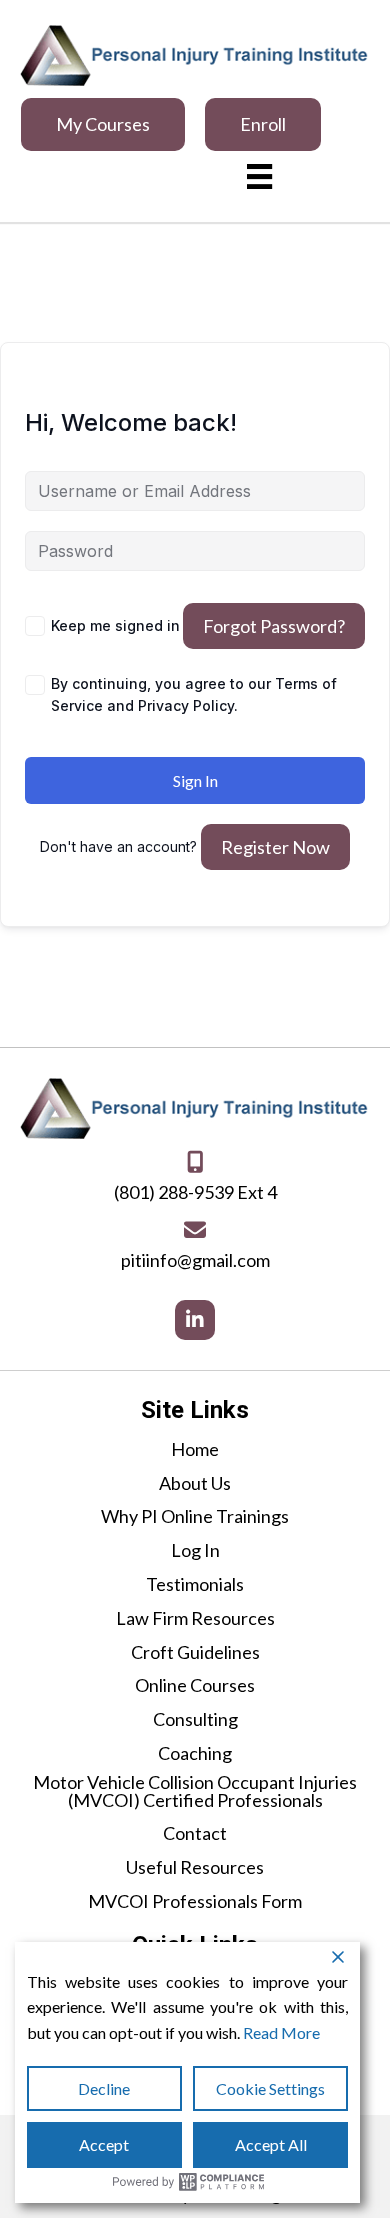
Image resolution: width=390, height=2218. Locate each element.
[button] (103, 124)
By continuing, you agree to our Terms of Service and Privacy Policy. (194, 694)
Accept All (271, 2144)
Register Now (275, 847)
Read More (281, 2032)
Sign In (195, 780)
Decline (104, 2088)
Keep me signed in (115, 625)
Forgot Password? (274, 626)
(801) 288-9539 (174, 1192)
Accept (104, 2144)
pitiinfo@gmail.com (195, 1260)
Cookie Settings (270, 2088)
